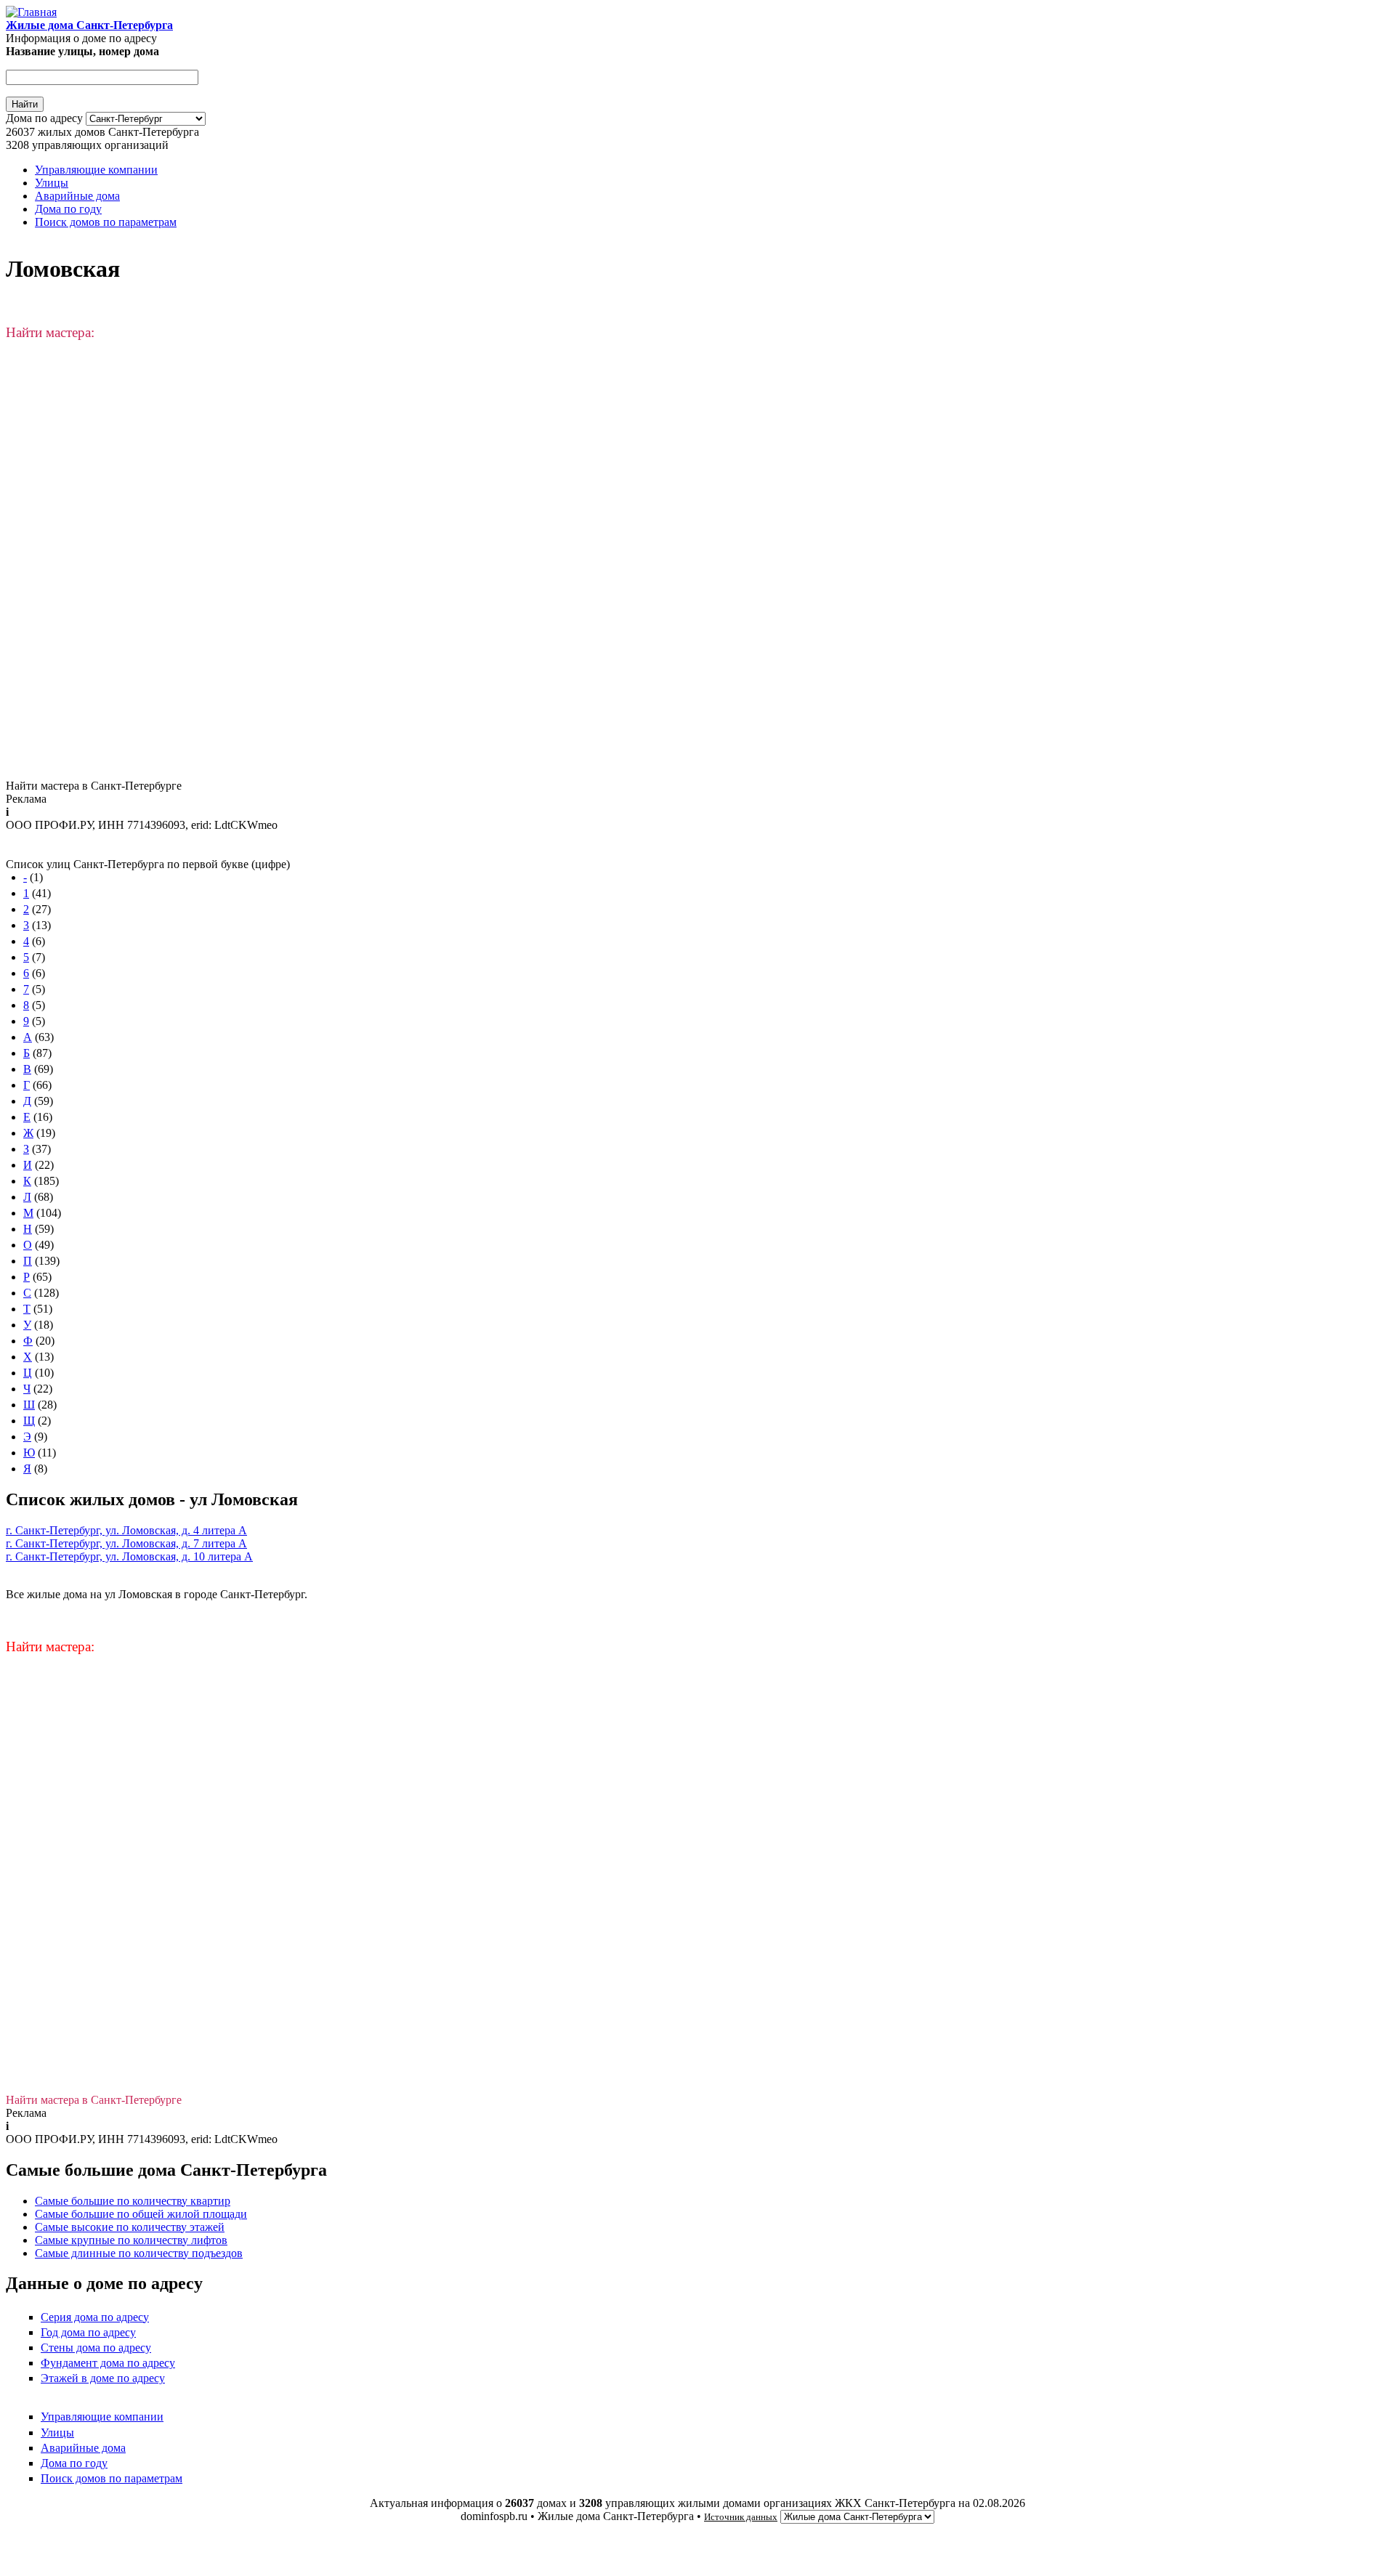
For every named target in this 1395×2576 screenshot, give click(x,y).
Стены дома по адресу (96, 2348)
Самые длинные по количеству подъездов (139, 2253)
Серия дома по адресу (95, 2317)
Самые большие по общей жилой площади (141, 2214)
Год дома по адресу (88, 2332)
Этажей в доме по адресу (103, 2378)
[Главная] (31, 12)
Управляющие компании (96, 170)
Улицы (52, 183)
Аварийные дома (77, 196)
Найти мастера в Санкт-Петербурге (94, 786)
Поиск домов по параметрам (106, 222)
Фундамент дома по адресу (108, 2363)
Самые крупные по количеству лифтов (131, 2240)
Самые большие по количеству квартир (133, 2201)
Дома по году (68, 209)
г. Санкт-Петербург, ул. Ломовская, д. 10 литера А (129, 1556)
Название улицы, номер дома (82, 51)
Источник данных (741, 2517)
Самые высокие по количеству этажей (130, 2227)
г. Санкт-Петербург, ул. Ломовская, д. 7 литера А (126, 1543)
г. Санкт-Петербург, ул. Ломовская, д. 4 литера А (126, 1530)
